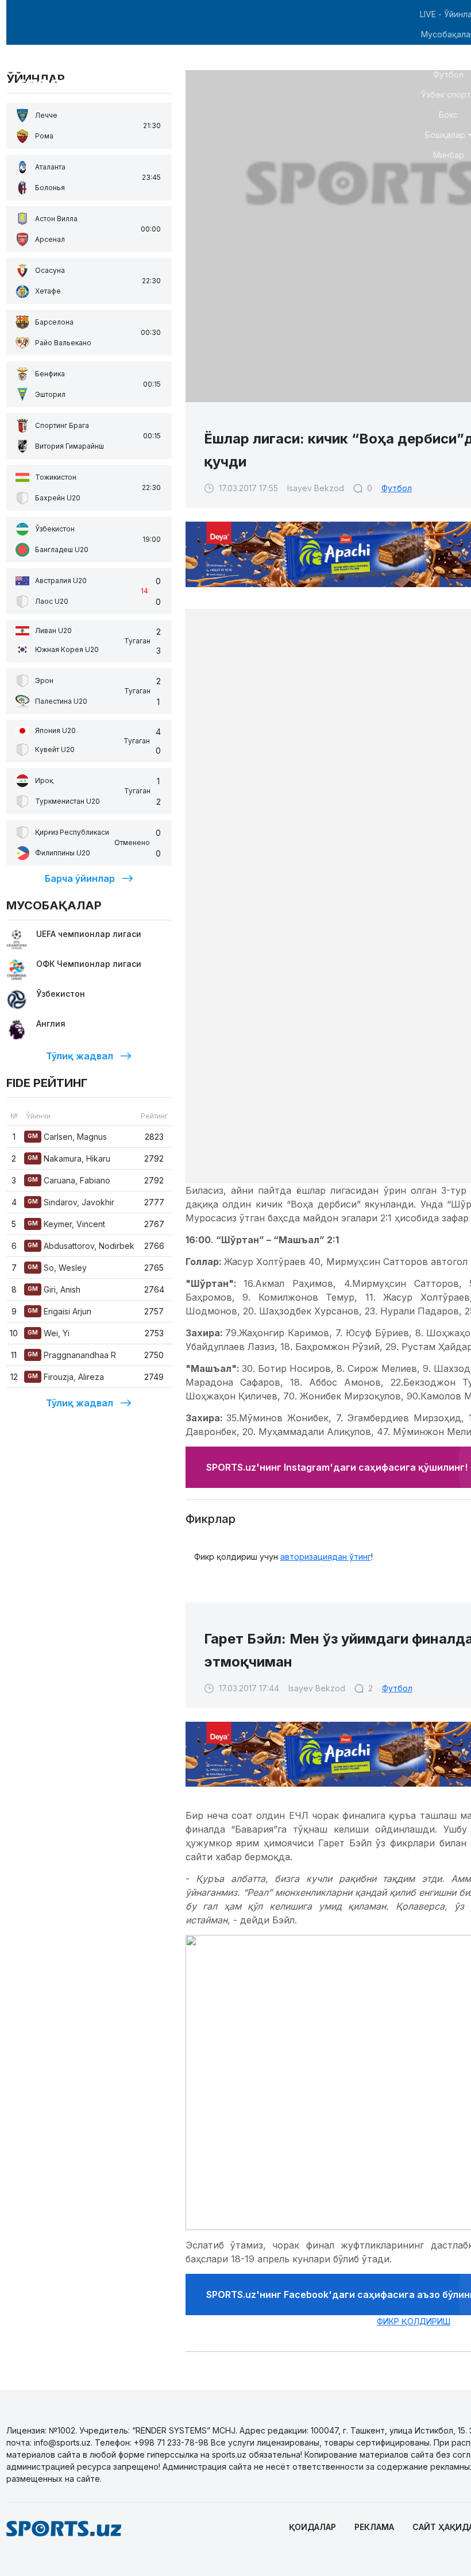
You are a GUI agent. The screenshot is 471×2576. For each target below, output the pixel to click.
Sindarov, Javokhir (71, 1202)
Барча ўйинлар (80, 878)
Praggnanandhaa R (72, 1355)
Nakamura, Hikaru (69, 1158)
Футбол (397, 488)
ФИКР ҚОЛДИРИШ (414, 2321)
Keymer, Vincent (66, 1224)
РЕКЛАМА (374, 2527)
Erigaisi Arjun (59, 1311)
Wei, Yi (49, 1333)
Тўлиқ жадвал (80, 1056)
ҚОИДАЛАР (312, 2527)
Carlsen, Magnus (67, 1137)
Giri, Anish (54, 1289)
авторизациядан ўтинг (326, 1557)
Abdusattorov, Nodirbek (81, 1246)
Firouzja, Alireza (66, 1377)
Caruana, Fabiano (69, 1180)
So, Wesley (57, 1268)
